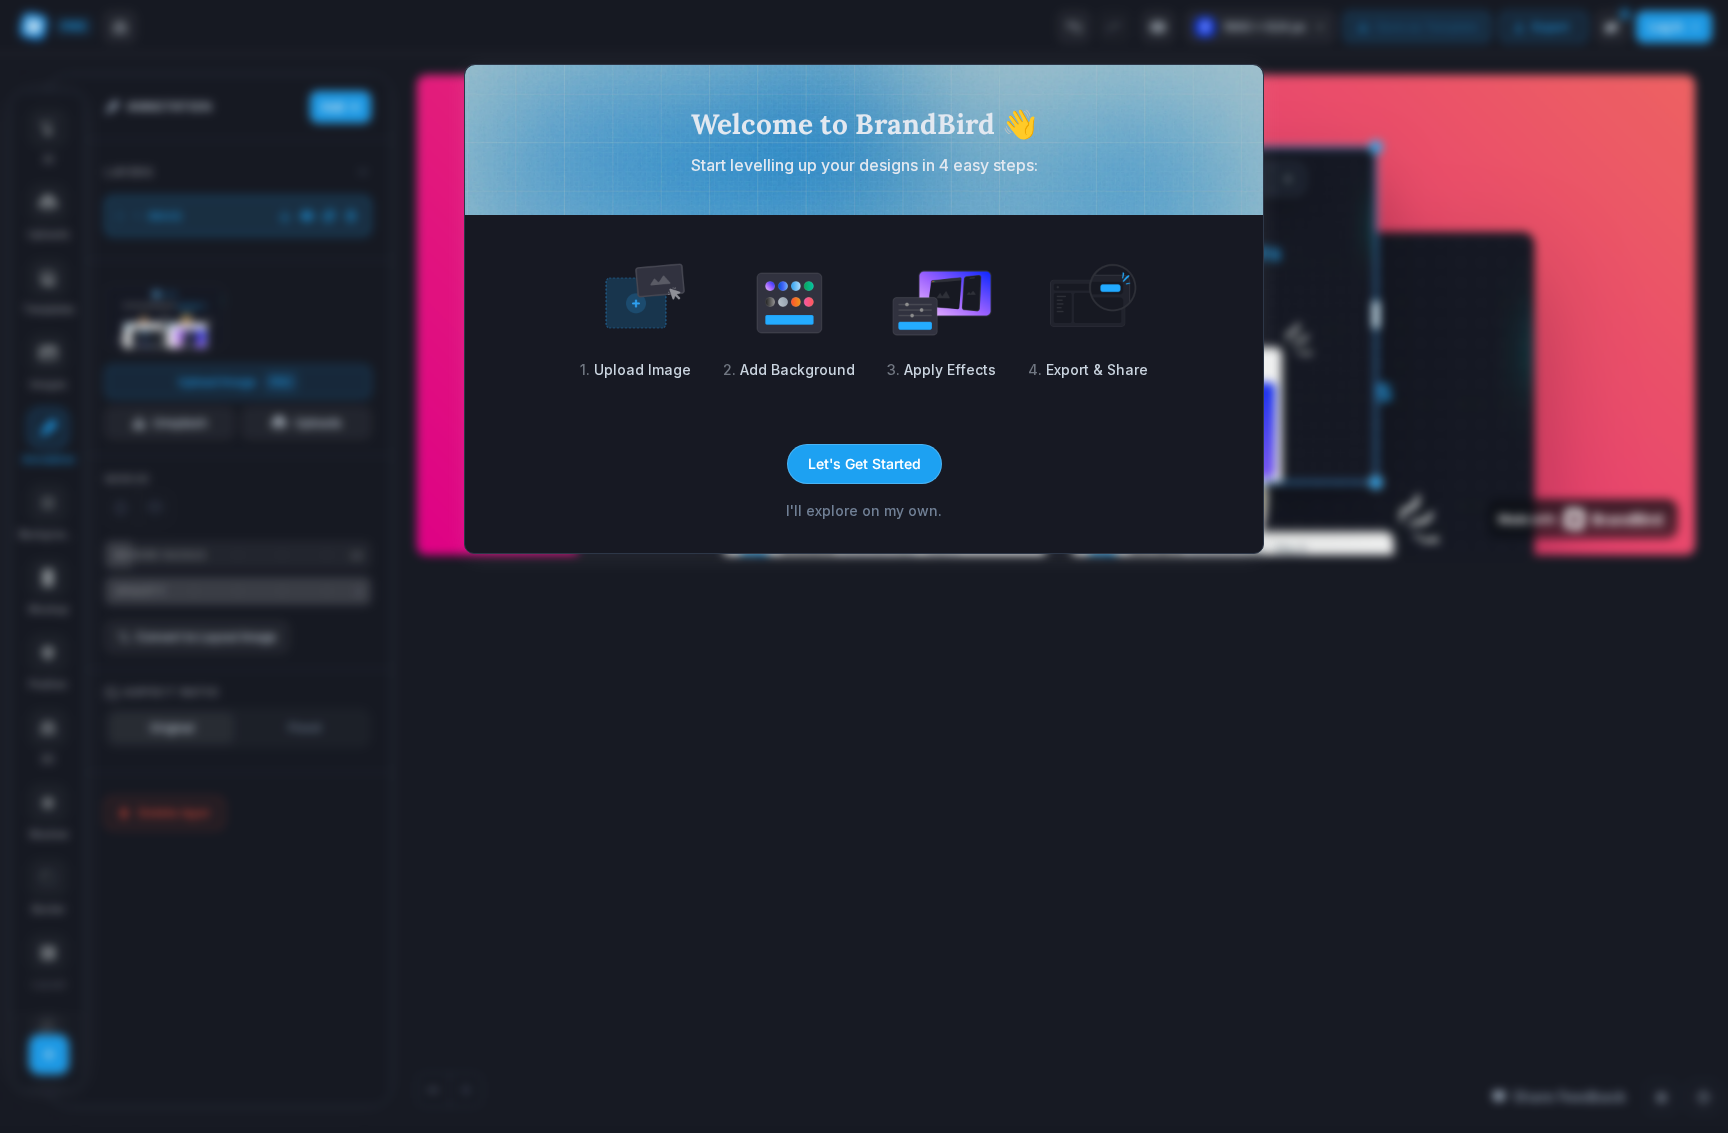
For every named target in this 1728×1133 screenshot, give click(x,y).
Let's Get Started (864, 463)
